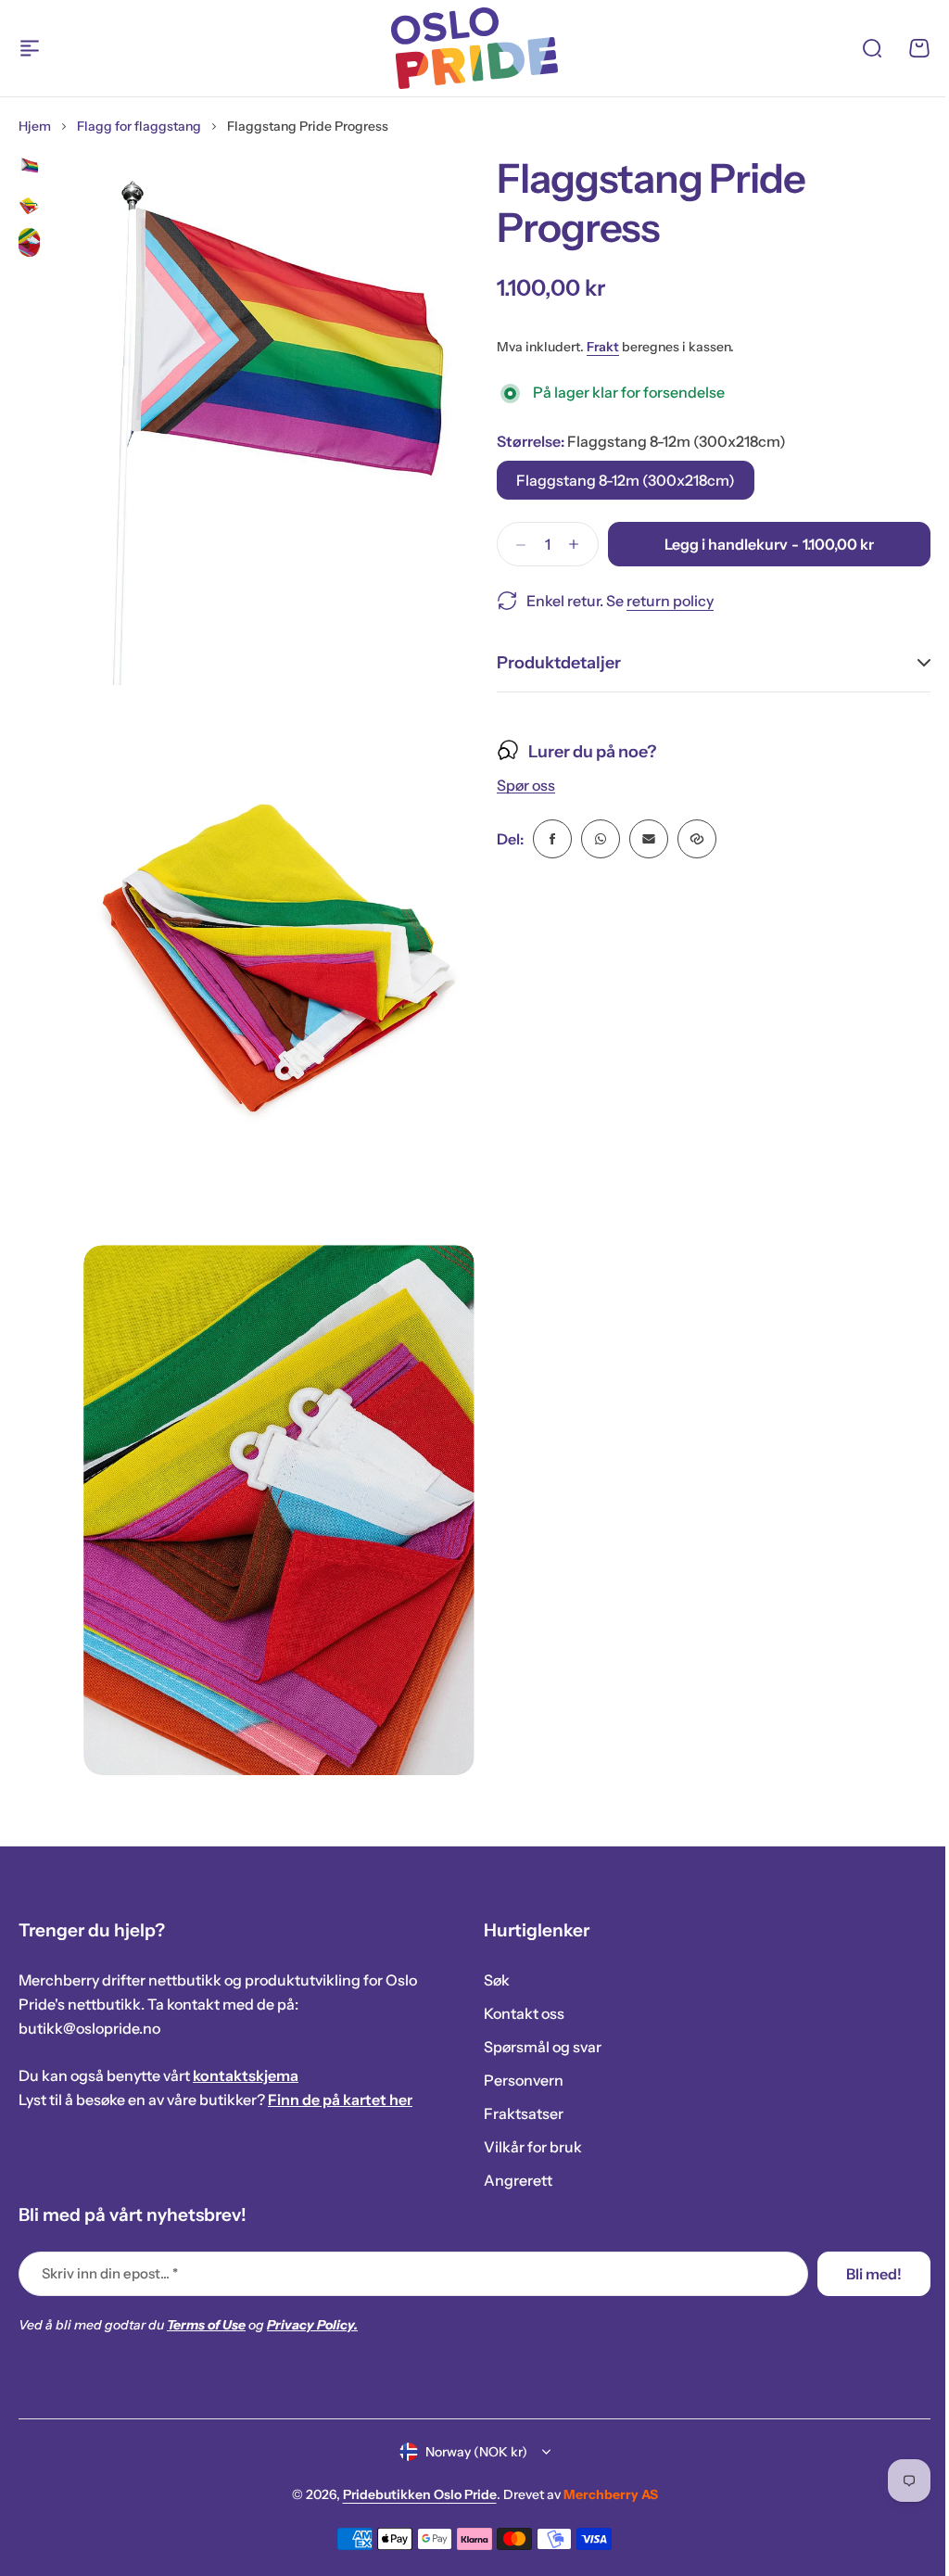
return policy (670, 601)
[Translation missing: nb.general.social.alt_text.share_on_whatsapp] (594, 839)
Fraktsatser (517, 2113)
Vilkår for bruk (526, 2147)
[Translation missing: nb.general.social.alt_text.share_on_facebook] (546, 839)
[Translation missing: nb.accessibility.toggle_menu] (30, 48)
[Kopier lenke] (690, 839)
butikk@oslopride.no (89, 2028)
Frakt (603, 347)
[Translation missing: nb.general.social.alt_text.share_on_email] (642, 839)
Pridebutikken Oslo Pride (412, 2494)
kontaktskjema (246, 2075)
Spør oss (519, 786)
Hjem (35, 126)
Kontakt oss (518, 2013)
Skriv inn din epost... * (110, 2273)
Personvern (517, 2080)
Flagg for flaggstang (139, 126)
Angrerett (512, 2180)
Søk (490, 1980)
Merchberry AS (603, 2494)
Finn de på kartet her (340, 2100)
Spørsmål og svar (536, 2047)
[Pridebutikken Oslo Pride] (474, 48)
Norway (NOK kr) (469, 2452)
